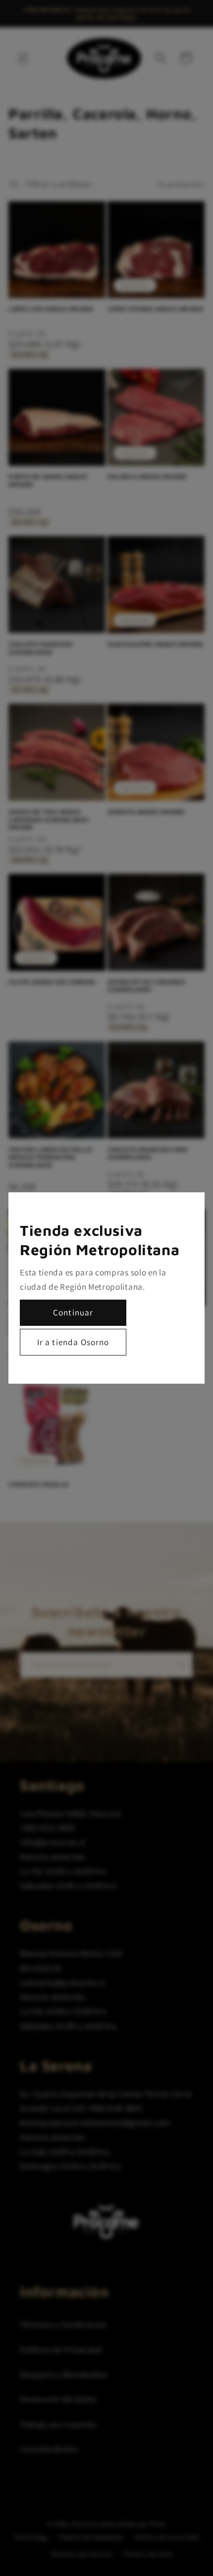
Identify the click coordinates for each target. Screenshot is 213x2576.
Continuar (73, 1312)
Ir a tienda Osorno (73, 1342)
